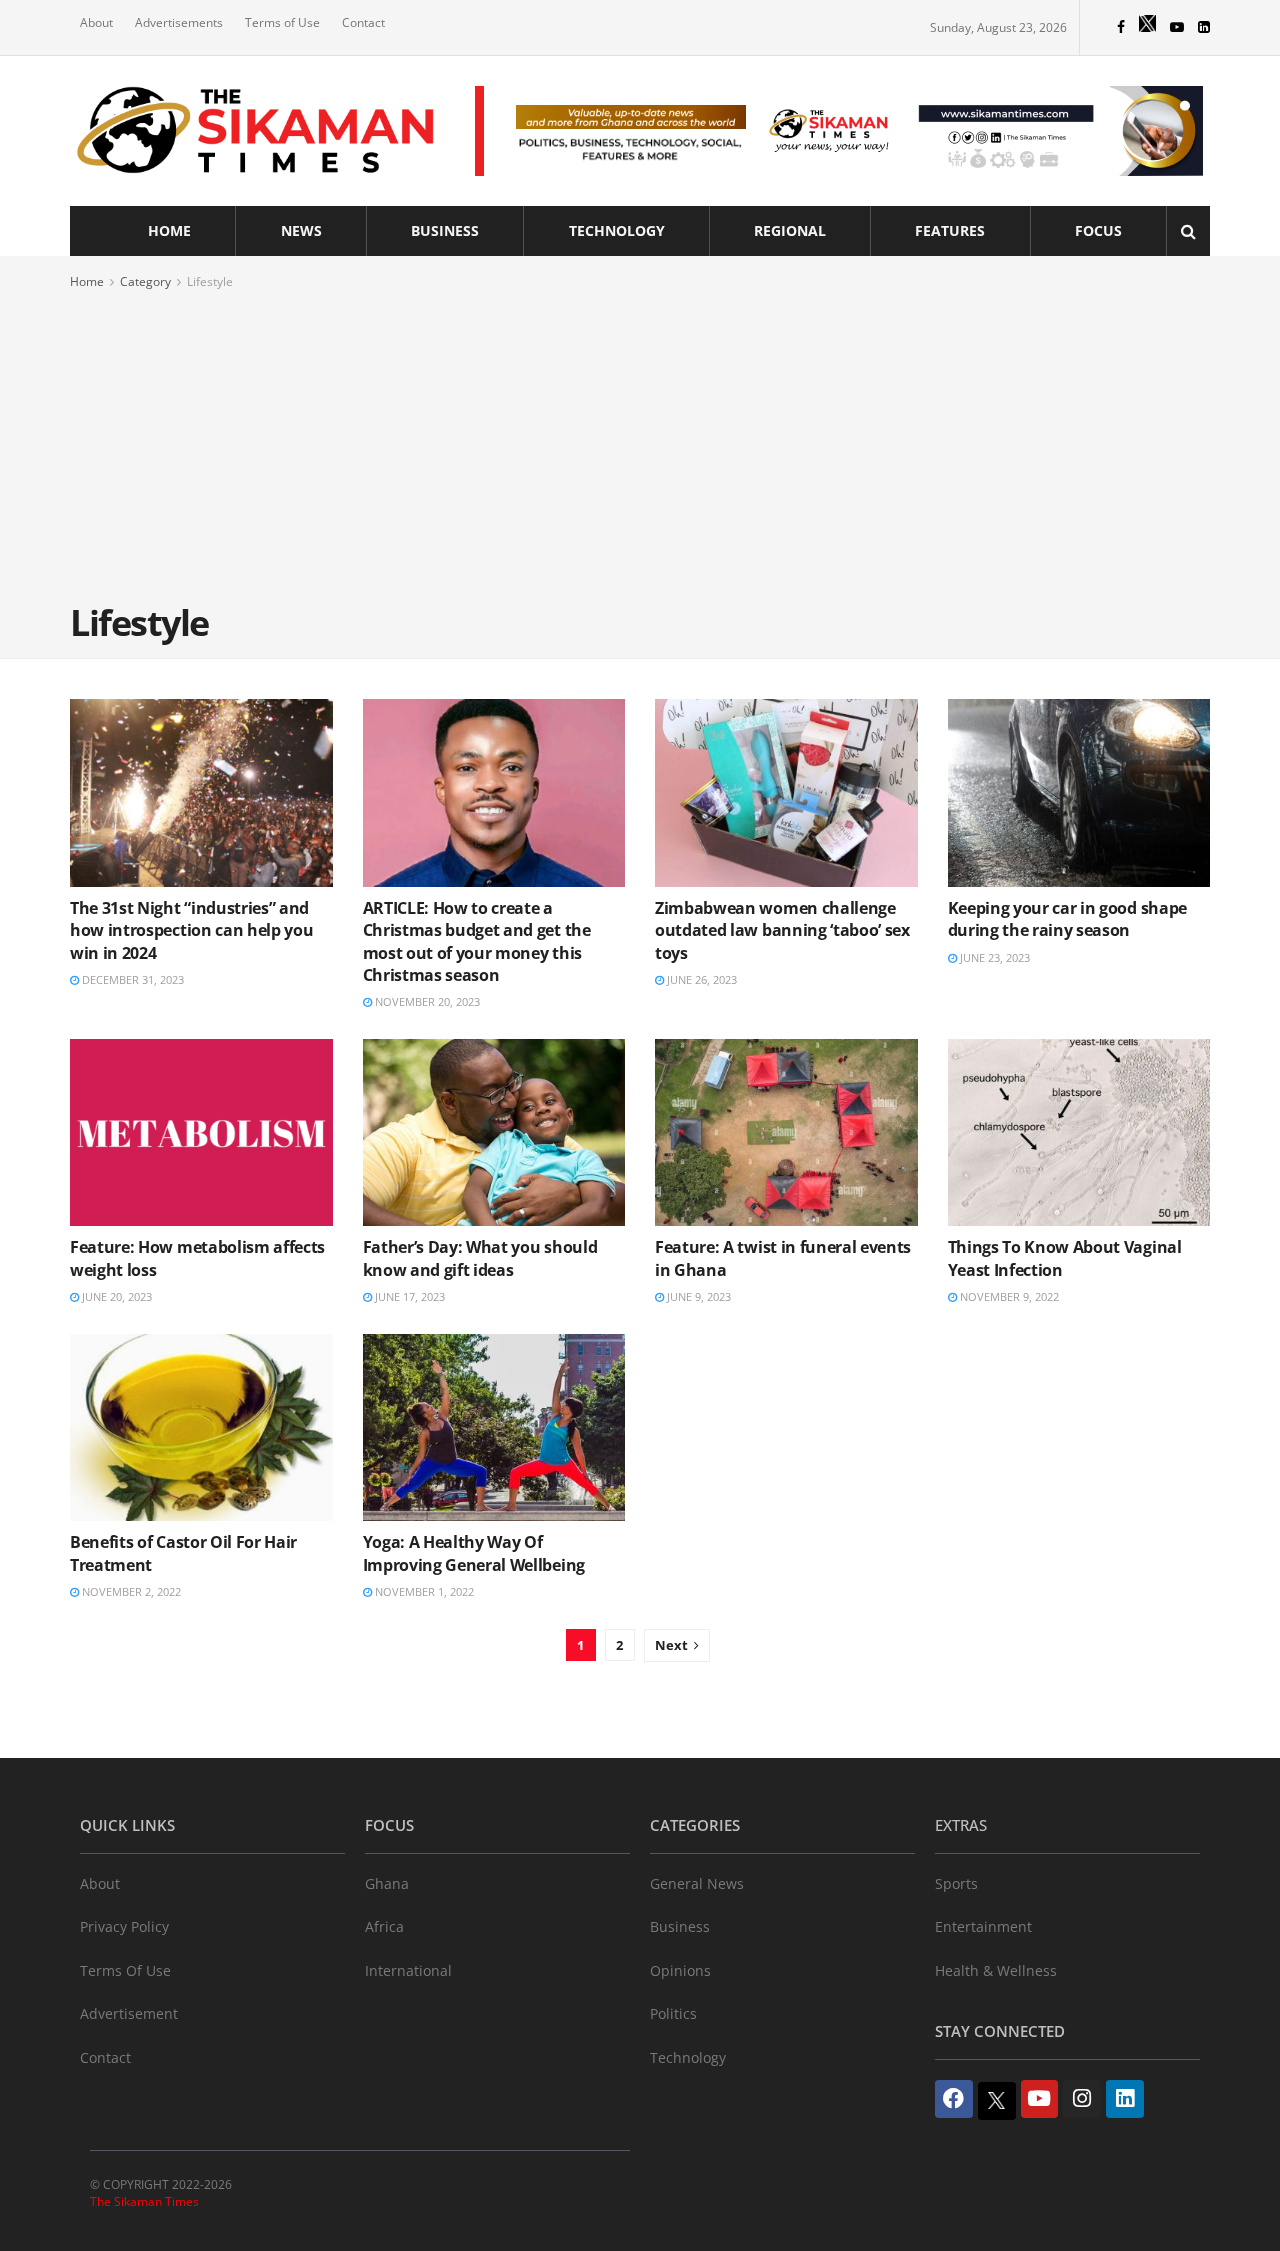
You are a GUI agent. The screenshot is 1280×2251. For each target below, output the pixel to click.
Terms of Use (282, 22)
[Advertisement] (640, 443)
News (301, 230)
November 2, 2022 (130, 1591)
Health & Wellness (996, 1970)
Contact (363, 22)
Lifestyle (210, 281)
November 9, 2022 (1008, 1296)
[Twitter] (997, 2101)
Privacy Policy (124, 1926)
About (96, 22)
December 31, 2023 (131, 979)
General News (697, 1883)
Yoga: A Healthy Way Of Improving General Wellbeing (474, 1553)
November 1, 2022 (423, 1591)
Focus (1098, 230)
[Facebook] (954, 2099)
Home (169, 230)
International (408, 1970)
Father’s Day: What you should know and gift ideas (480, 1258)
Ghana (387, 1883)
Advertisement (129, 2013)
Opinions (680, 1970)
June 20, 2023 (115, 1296)
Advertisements (179, 22)
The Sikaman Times (144, 2201)
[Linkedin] (1125, 2099)
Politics (673, 2013)
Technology (617, 230)
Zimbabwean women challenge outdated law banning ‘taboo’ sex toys (782, 930)
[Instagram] (1082, 2099)
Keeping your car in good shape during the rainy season (1067, 919)
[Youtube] (1040, 2099)
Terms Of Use (125, 1970)
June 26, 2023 (700, 979)
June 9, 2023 (697, 1296)
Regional (790, 230)
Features (950, 230)
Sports (956, 1883)
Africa (384, 1926)
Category (145, 281)
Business (445, 230)
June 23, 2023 (993, 957)
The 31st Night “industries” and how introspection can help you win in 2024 (191, 930)
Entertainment (983, 1926)
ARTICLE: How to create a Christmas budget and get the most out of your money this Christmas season (477, 941)
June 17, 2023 (408, 1296)
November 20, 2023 (426, 1001)
